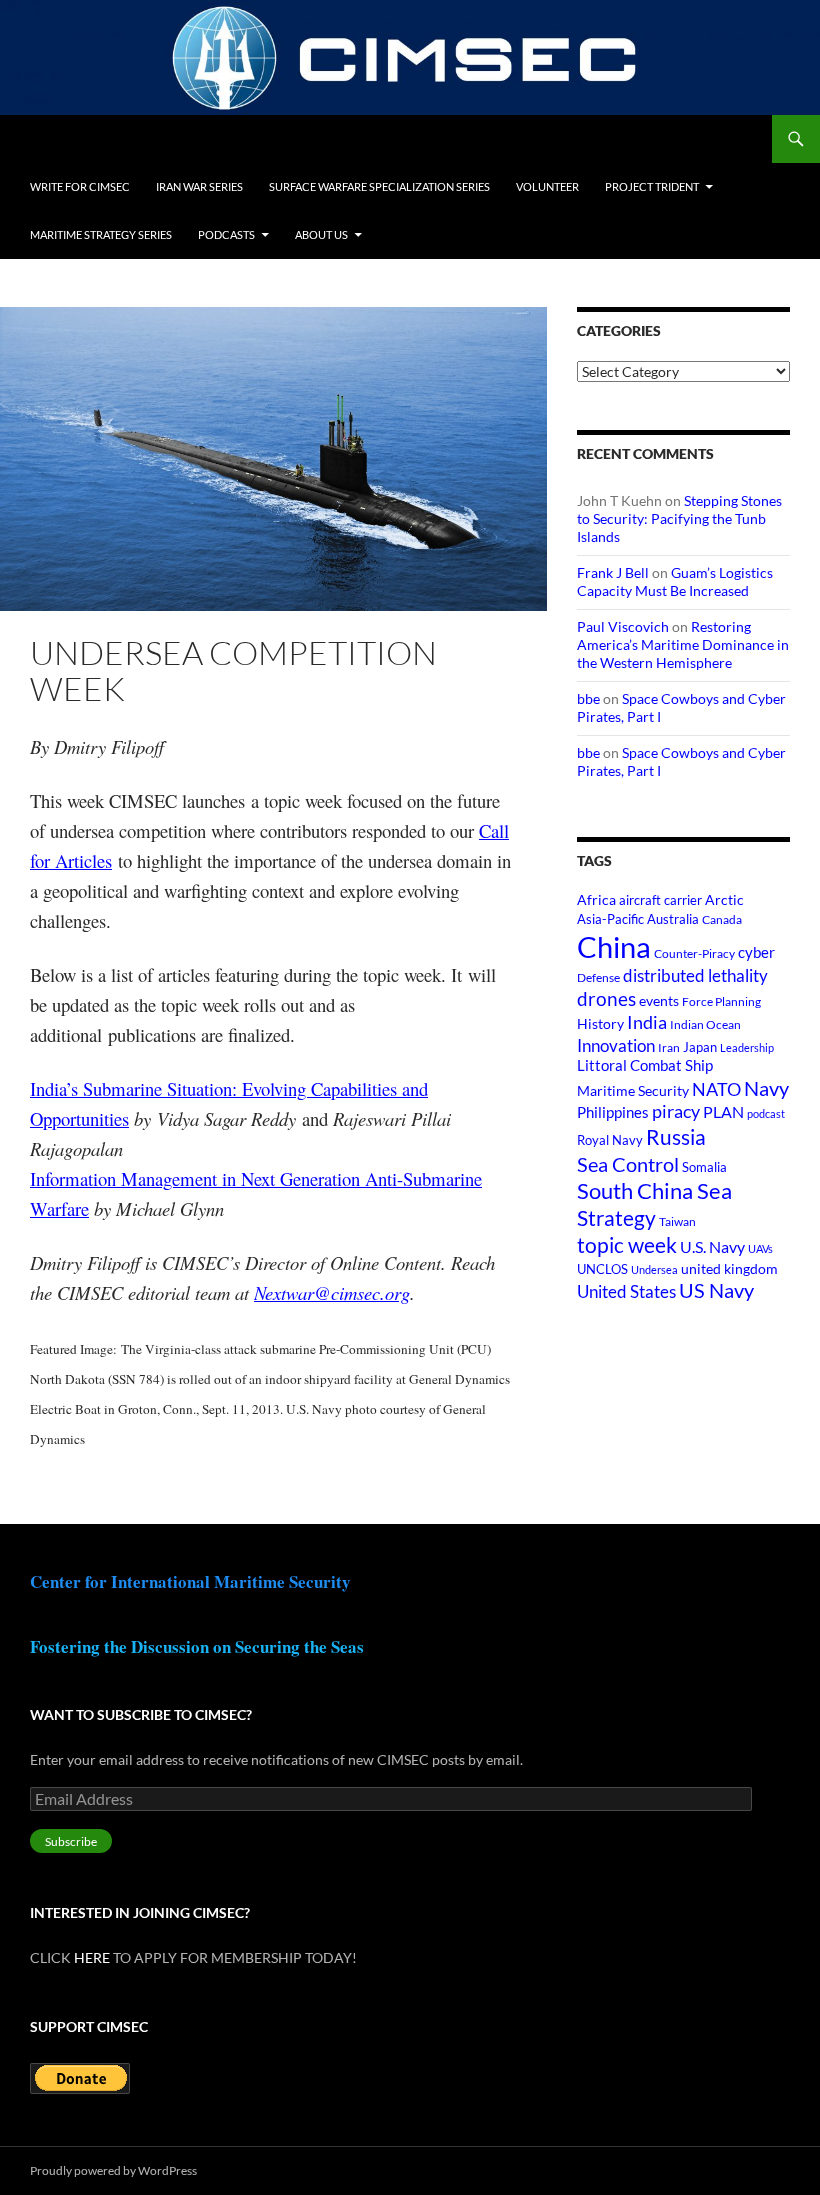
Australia (673, 919)
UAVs (760, 1248)
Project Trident (652, 186)
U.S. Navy (712, 1246)
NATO (716, 1089)
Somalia (704, 1167)
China (614, 946)
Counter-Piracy (694, 953)
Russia (676, 1137)
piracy (676, 1111)
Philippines (613, 1112)
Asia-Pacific (610, 919)
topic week (627, 1245)
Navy (766, 1088)
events (659, 1000)
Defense (598, 977)
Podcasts (226, 234)
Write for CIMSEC (80, 186)
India (647, 1022)
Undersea (654, 1269)
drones (606, 998)
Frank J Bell (613, 572)
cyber (756, 952)
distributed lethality (695, 976)
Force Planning (721, 1001)
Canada (722, 919)
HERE (92, 1957)
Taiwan (677, 1221)
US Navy (716, 1290)
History (600, 1023)
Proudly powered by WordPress (113, 2170)
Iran (669, 1047)
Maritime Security (633, 1090)
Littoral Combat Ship (645, 1065)
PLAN (723, 1111)
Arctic (724, 899)
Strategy (616, 1217)
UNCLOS (602, 1269)
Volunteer (547, 186)
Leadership (747, 1047)
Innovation (616, 1045)
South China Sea (654, 1190)
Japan (700, 1047)
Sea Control (628, 1164)
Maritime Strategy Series (101, 234)
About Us (321, 234)
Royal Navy (610, 1140)
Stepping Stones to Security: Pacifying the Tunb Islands (679, 518)
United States (626, 1291)
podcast (766, 1113)
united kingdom (729, 1268)
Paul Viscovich (623, 626)
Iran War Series (199, 186)
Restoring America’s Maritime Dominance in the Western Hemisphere (683, 644)
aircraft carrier (660, 900)
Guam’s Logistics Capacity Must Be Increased (675, 581)
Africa (596, 900)
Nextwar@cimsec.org (332, 1292)
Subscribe (71, 1841)
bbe (588, 698)
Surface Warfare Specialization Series (379, 186)
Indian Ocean (705, 1024)
